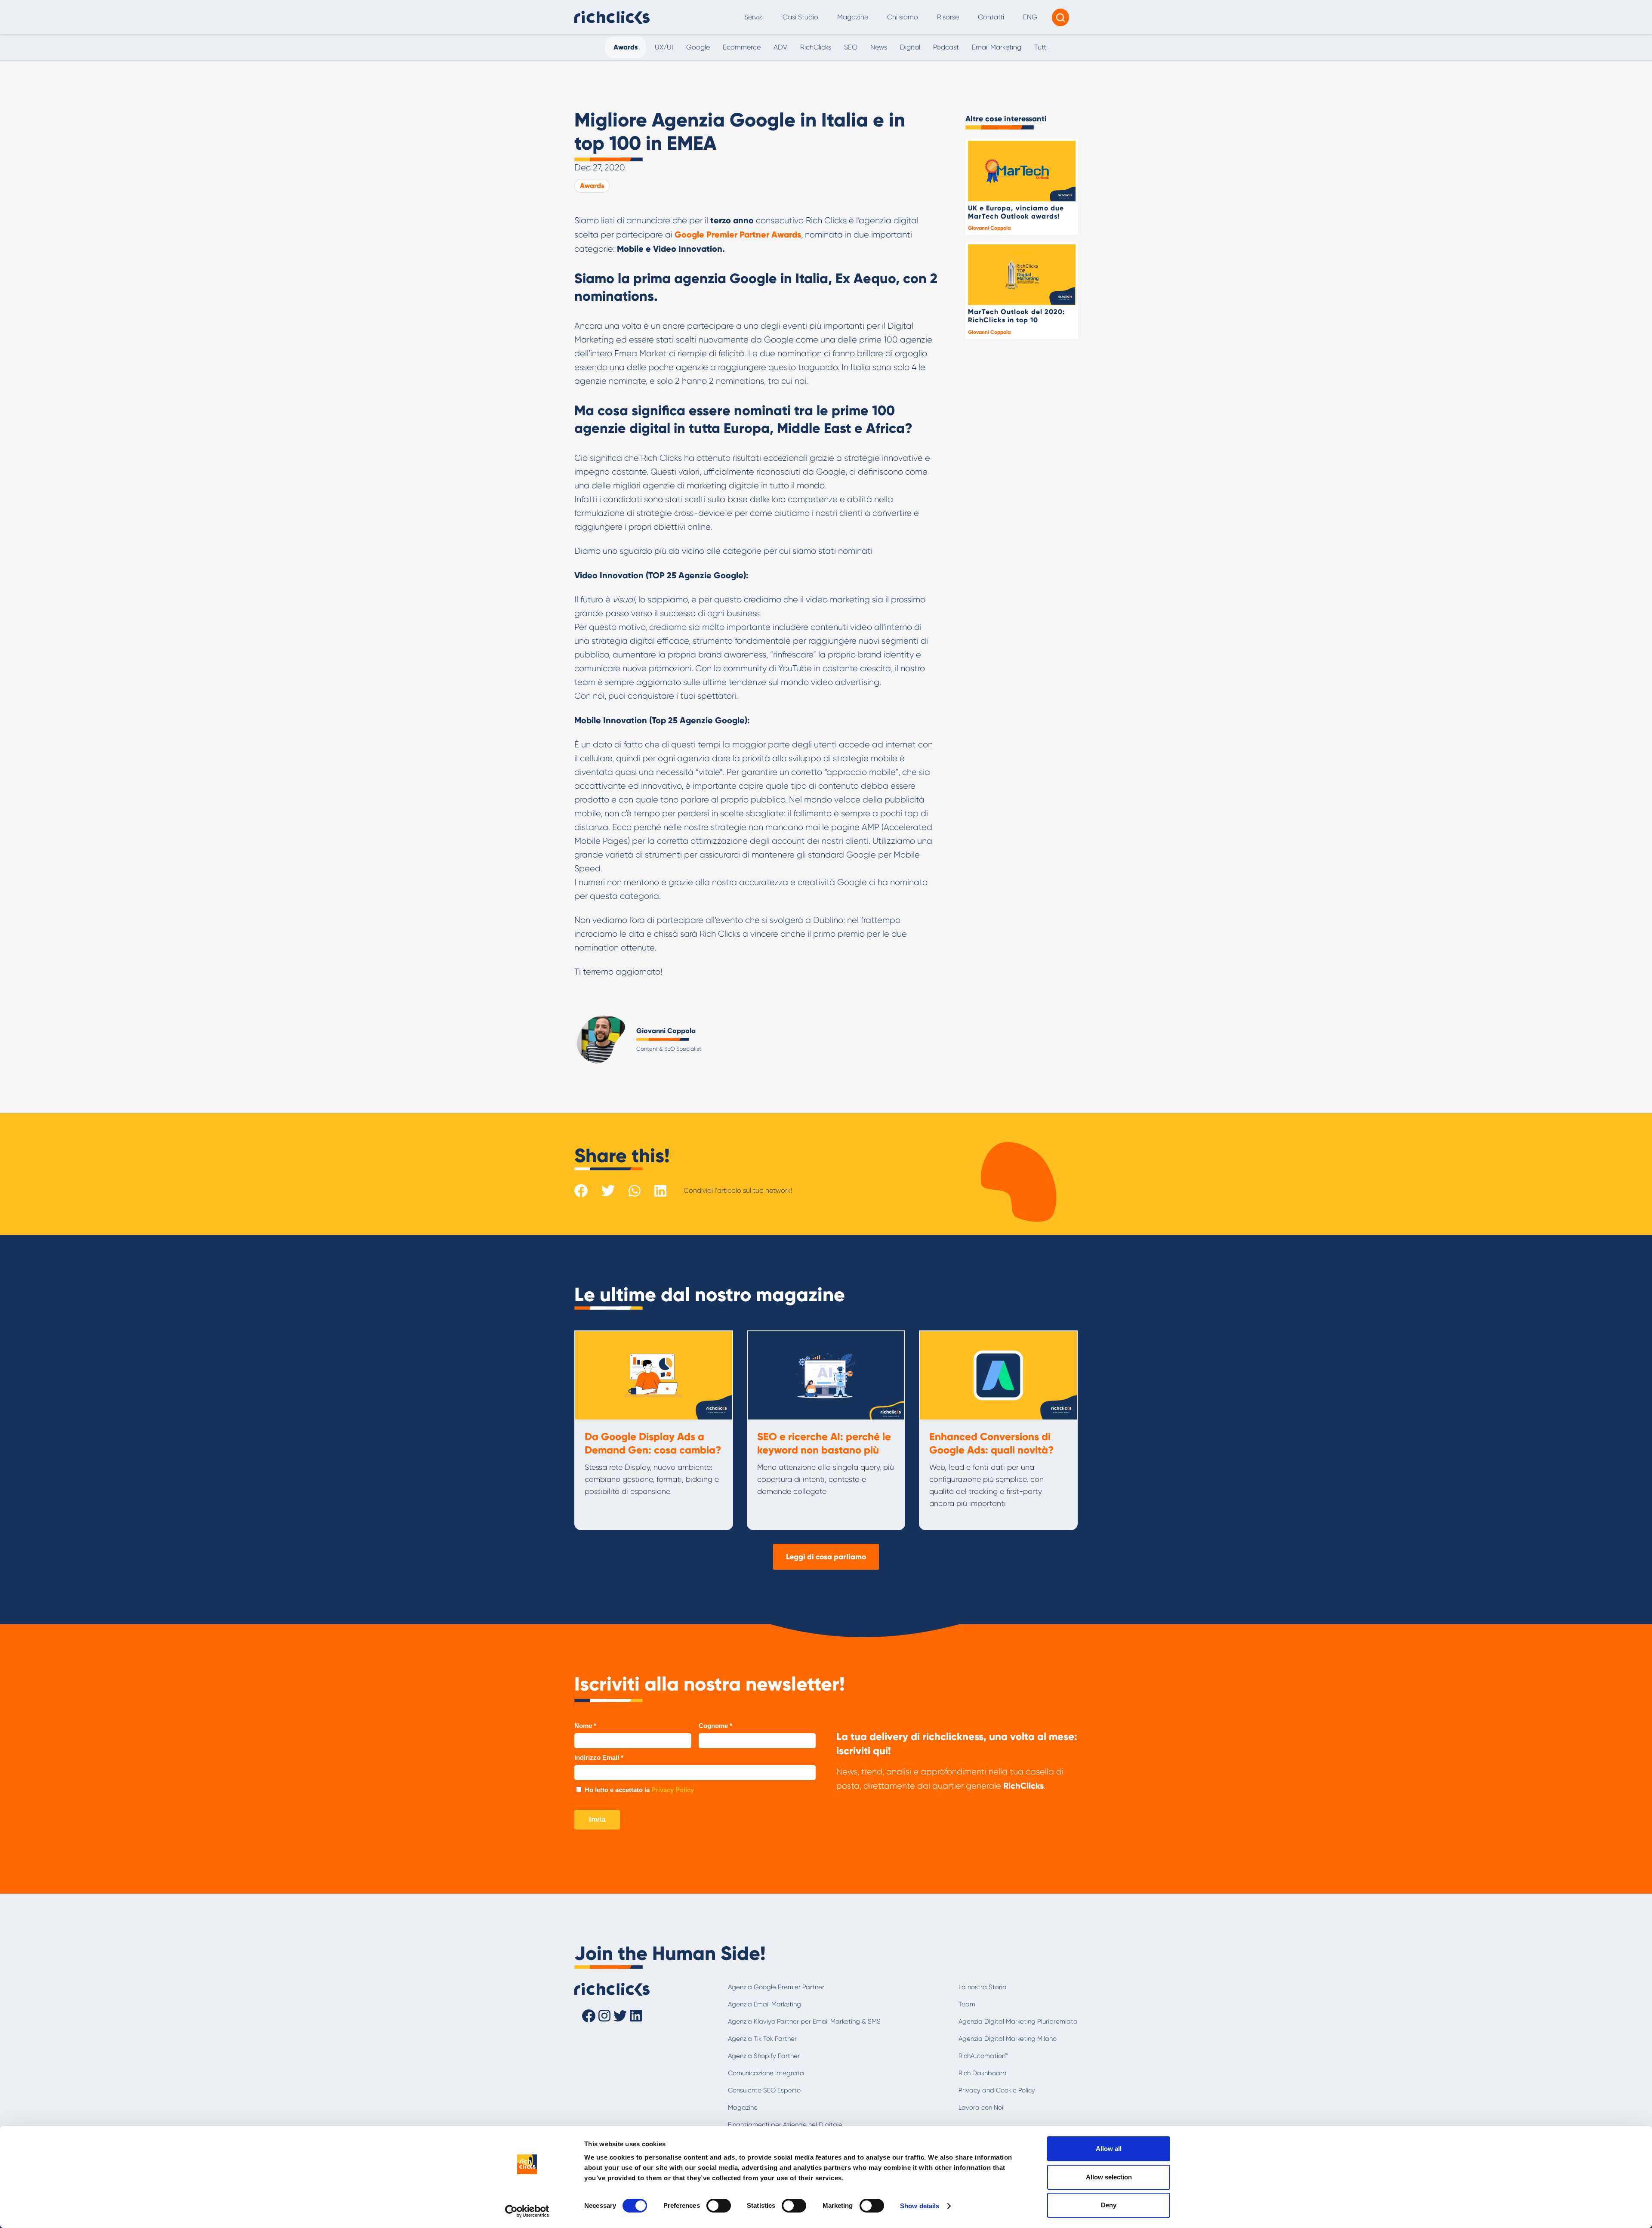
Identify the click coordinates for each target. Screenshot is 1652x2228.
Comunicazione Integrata (766, 2073)
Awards (592, 186)
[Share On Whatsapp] (635, 1190)
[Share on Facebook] (581, 1191)
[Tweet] (608, 1191)
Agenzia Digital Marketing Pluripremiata (1018, 2021)
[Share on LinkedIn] (660, 1191)
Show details (920, 2206)
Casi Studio (800, 17)
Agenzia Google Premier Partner (776, 1987)
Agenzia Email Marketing (764, 2004)
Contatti (991, 17)
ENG (1030, 17)
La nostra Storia (983, 1987)
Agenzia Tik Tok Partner (762, 2039)
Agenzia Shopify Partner (764, 2056)
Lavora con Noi (981, 2108)
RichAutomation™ (983, 2056)
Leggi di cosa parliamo (826, 1557)
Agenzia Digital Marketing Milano (1008, 2039)
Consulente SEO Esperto (764, 2090)
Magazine (853, 17)
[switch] (719, 2206)
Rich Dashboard (983, 2073)
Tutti (1041, 47)
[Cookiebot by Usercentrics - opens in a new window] (527, 2211)
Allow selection (1109, 2177)
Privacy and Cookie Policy (997, 2090)
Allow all (1109, 2149)
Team (967, 2004)
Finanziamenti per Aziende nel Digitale (785, 2125)
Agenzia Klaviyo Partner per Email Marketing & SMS (804, 2021)
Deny (1109, 2205)
